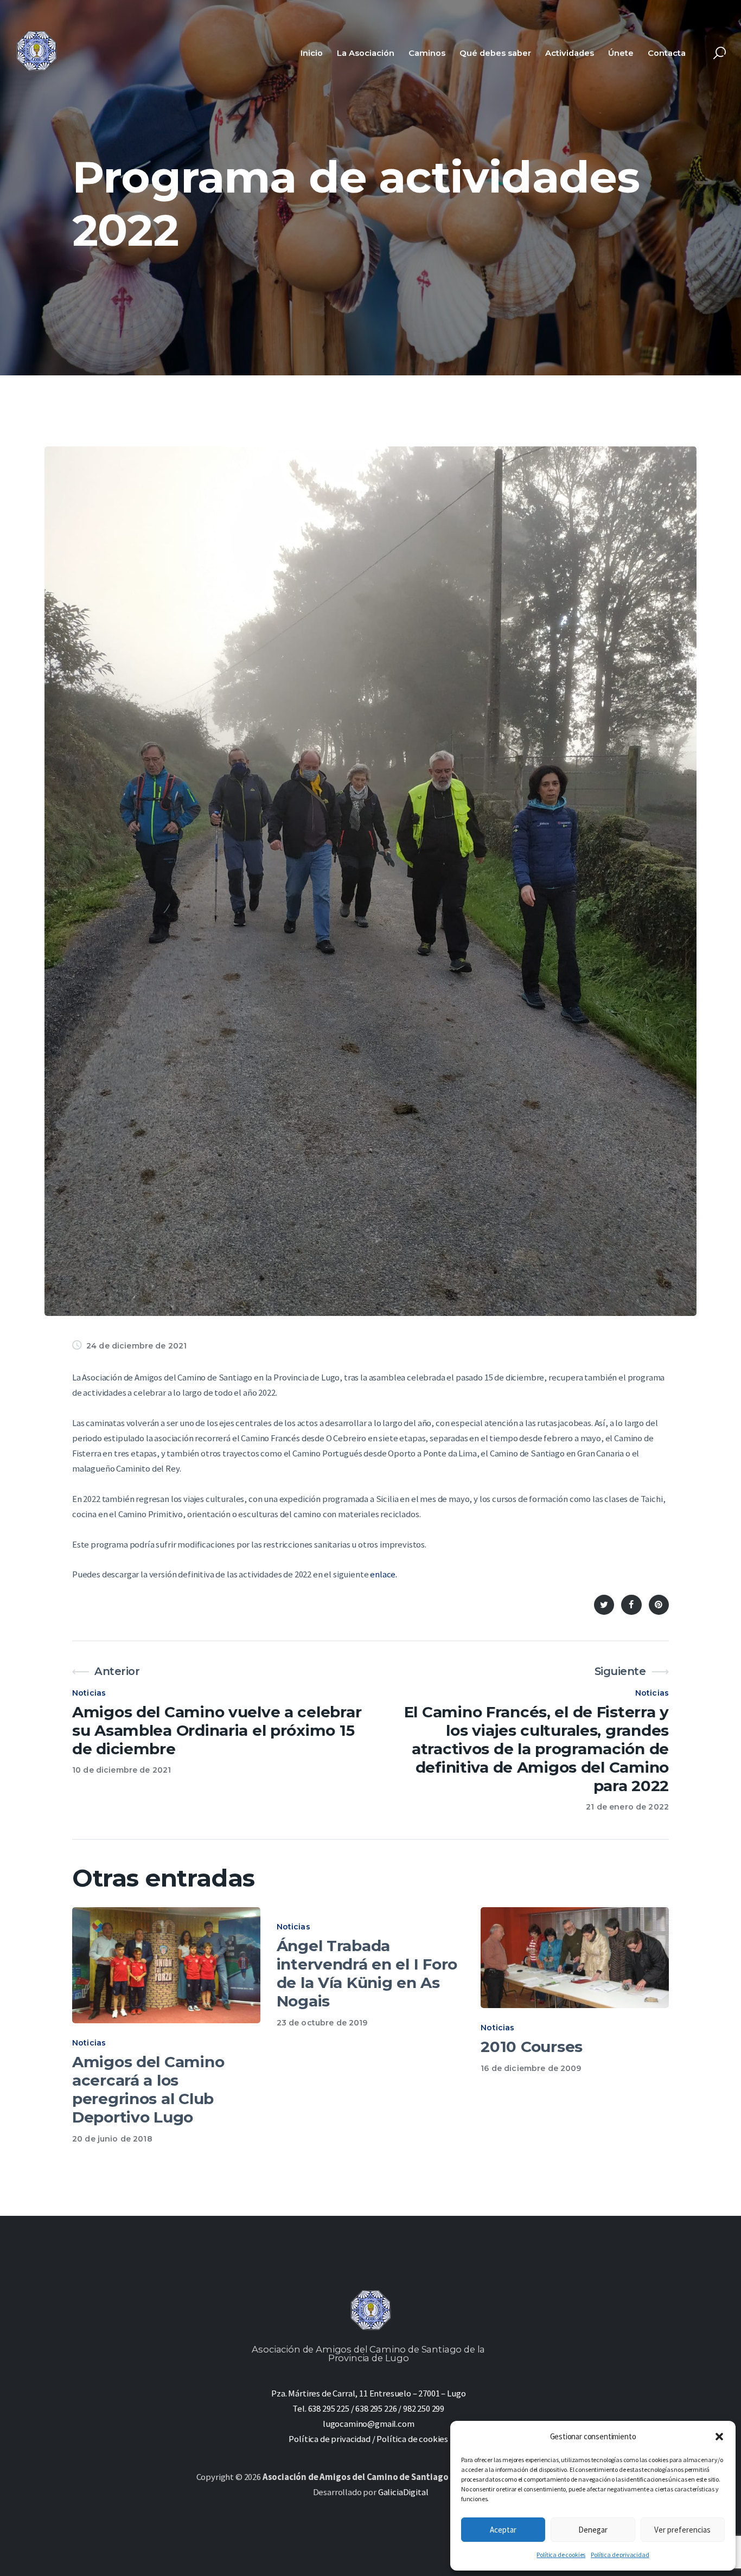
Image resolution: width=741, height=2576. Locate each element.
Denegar (593, 2530)
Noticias (89, 1693)
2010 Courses (532, 2047)
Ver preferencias (682, 2530)
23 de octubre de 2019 (322, 2023)
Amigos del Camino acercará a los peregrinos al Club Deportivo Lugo (148, 2090)
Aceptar (503, 2530)
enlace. (384, 1574)
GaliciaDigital (403, 2492)
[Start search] (720, 53)
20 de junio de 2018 (112, 2139)
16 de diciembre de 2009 (531, 2068)
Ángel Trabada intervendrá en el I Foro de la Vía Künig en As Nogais (367, 1974)
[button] (719, 2437)
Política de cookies (561, 2555)
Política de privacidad (620, 2555)
